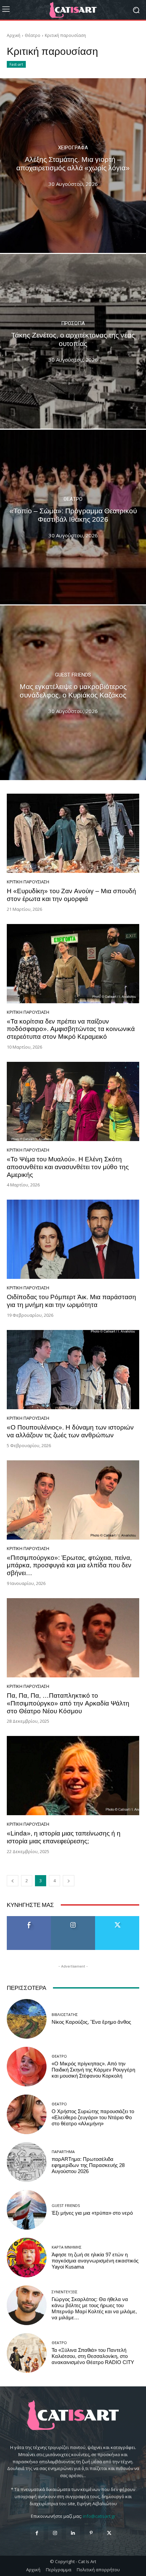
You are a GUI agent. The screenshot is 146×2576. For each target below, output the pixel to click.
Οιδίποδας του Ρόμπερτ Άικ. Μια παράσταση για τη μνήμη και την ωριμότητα (71, 1301)
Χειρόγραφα (73, 148)
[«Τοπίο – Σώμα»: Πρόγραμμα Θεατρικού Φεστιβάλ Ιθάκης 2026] (73, 517)
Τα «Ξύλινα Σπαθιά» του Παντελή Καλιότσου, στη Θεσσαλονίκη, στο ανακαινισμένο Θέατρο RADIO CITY (93, 2356)
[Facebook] (37, 2533)
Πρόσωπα (73, 324)
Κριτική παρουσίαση (28, 882)
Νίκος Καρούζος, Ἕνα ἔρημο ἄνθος (91, 2022)
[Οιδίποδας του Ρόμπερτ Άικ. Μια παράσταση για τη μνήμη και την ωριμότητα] (73, 1239)
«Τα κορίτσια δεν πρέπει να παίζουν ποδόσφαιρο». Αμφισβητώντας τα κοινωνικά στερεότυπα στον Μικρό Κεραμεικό (71, 1029)
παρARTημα (63, 2152)
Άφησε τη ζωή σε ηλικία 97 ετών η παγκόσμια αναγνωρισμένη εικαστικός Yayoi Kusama (95, 2261)
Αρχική (14, 35)
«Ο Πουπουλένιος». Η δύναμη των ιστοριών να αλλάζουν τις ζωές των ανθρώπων (70, 1431)
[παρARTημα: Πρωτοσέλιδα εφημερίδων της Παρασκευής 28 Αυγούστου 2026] (27, 2162)
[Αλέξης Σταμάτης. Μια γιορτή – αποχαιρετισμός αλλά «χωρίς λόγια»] (73, 166)
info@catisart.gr (99, 2516)
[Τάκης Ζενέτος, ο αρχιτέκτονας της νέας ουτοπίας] (73, 341)
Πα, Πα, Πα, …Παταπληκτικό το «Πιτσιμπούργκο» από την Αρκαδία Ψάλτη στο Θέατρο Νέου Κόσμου (68, 1703)
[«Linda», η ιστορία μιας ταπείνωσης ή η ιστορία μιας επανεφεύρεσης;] (73, 1776)
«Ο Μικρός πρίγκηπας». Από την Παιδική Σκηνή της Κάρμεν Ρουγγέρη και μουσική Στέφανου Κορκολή (93, 2070)
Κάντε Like (29, 1919)
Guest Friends (73, 675)
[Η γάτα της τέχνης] (73, 10)
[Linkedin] (73, 2533)
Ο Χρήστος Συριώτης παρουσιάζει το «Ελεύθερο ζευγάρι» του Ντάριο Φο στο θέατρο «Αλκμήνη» (93, 2118)
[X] (109, 2533)
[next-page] (69, 1881)
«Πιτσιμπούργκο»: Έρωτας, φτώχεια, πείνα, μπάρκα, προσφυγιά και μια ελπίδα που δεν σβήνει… (69, 1565)
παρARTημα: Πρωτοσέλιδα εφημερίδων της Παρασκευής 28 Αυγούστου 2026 (88, 2165)
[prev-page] (13, 1881)
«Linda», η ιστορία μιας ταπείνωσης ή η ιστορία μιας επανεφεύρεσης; (64, 1837)
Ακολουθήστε (73, 1919)
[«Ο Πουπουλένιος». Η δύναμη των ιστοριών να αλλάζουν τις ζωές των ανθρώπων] (73, 1370)
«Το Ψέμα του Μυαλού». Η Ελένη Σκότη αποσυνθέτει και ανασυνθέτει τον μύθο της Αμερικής (68, 1167)
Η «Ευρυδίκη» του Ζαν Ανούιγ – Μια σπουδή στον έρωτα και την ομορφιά (71, 895)
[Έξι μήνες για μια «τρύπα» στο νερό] (27, 2210)
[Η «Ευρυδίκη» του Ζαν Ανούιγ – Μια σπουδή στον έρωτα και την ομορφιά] (73, 833)
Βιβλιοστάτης (65, 2014)
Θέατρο (33, 35)
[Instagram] (55, 2533)
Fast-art (16, 64)
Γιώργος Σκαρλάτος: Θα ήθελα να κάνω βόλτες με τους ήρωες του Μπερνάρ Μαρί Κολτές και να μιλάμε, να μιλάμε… (94, 2309)
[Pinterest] (91, 2533)
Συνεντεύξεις (65, 2292)
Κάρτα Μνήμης (67, 2247)
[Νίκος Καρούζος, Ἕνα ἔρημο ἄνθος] (27, 2019)
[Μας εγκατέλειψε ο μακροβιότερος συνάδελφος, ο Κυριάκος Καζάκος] (73, 693)
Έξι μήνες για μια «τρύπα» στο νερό (92, 2213)
